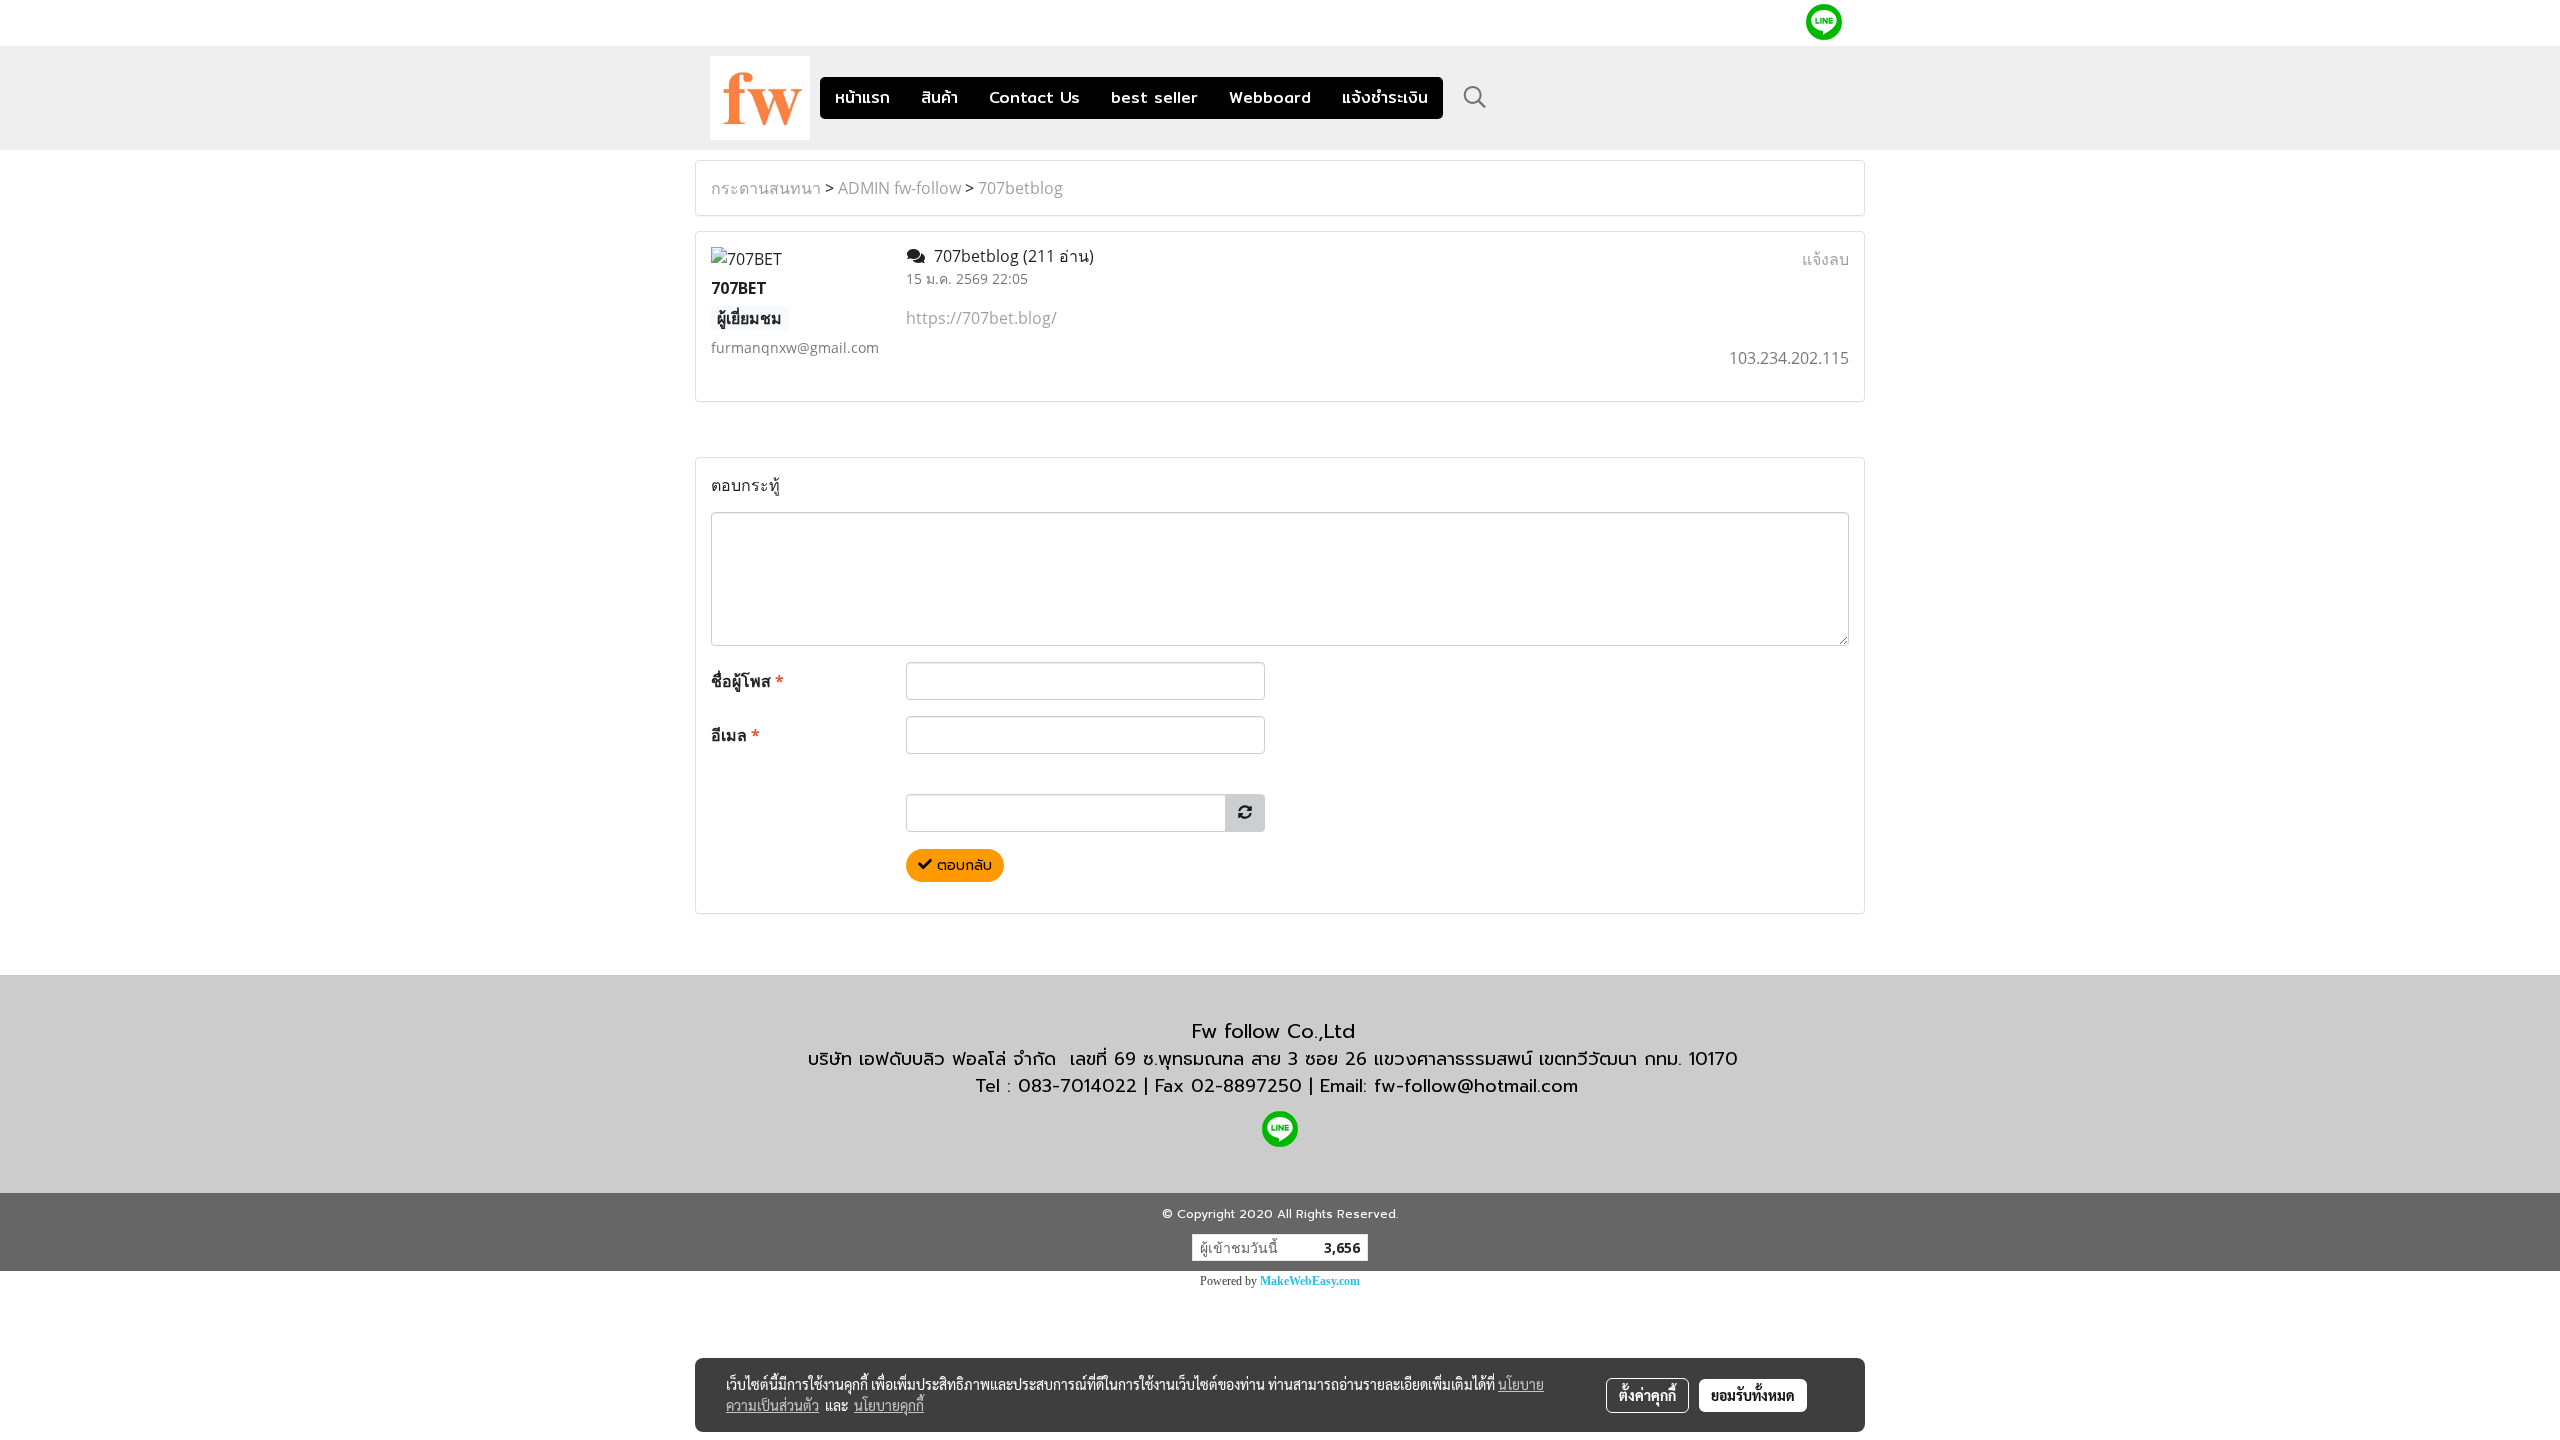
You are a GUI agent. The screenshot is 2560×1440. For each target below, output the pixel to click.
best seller (1154, 97)
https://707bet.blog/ (981, 318)
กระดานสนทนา (766, 188)
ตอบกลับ (962, 865)
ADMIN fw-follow (899, 188)
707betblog (1020, 188)
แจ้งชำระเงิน (1385, 97)
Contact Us (1034, 97)
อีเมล (735, 735)
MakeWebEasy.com (1310, 1281)
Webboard (1270, 97)
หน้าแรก (862, 97)
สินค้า (939, 97)
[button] (1475, 97)
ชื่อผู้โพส (747, 681)
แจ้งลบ (1825, 259)
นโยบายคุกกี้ (889, 1405)
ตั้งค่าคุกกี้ (1647, 1395)
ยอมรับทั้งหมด (1753, 1395)
